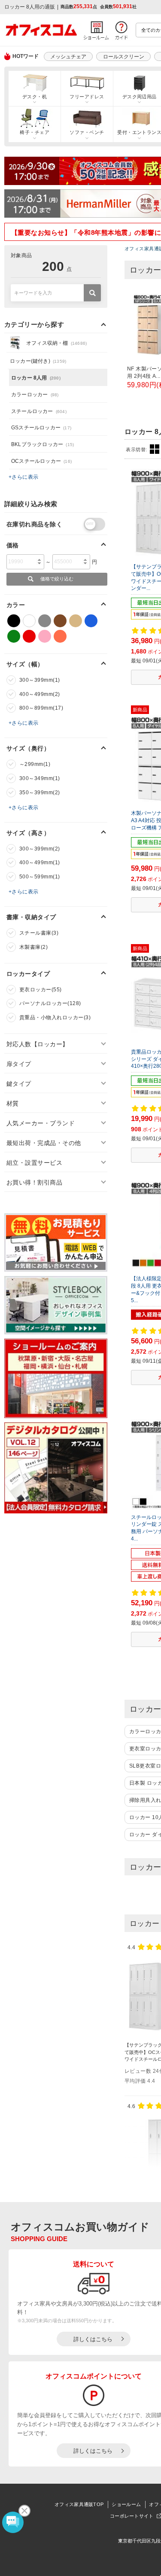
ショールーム (126, 2504)
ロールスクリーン (124, 57)
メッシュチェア (68, 57)
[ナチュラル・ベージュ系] (76, 621)
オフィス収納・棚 (56, 343)
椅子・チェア (35, 132)
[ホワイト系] (29, 621)
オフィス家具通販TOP (79, 2504)
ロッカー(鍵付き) (38, 361)
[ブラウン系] (60, 621)
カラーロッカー (35, 395)
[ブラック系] (14, 621)
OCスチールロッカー (41, 461)
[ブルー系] (91, 621)
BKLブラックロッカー (43, 444)
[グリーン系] (14, 636)
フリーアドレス (87, 97)
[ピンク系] (45, 636)
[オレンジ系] (60, 636)
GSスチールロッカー (41, 428)
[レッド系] (29, 636)
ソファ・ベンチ (87, 132)
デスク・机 (35, 97)
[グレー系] (45, 621)
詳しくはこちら (93, 2339)
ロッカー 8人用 (36, 378)
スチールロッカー (39, 411)
